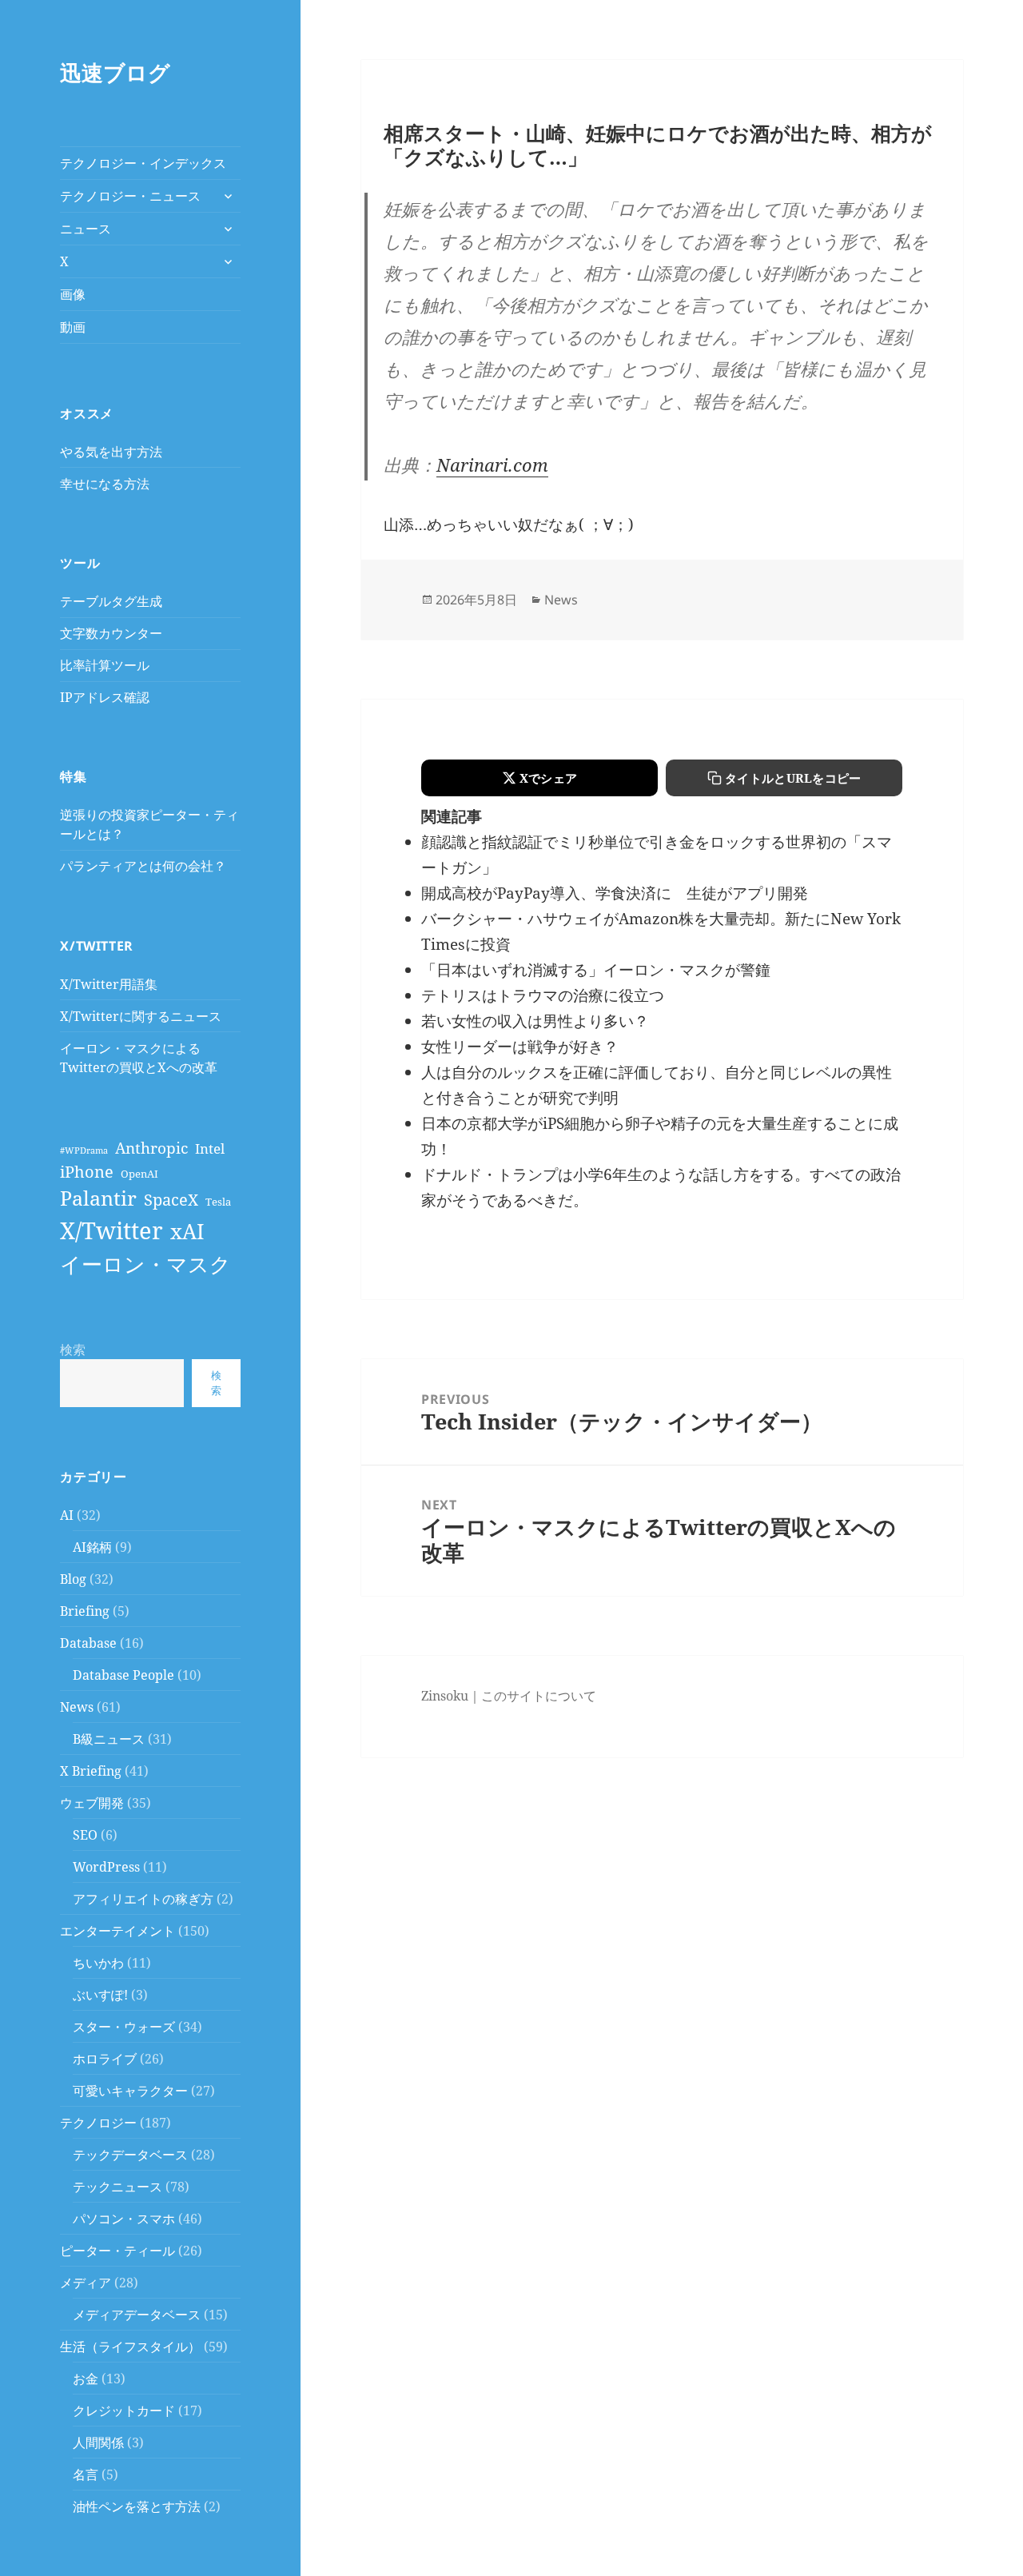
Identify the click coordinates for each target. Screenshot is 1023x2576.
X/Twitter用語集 (109, 984)
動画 (73, 327)
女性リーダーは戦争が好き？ (520, 1047)
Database (88, 1643)
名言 (86, 2474)
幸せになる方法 (105, 484)
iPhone (87, 1171)
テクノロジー (98, 2123)
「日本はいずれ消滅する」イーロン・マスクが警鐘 (596, 970)
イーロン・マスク (145, 1264)
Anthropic (151, 1148)
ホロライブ (105, 2059)
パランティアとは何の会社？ (143, 866)
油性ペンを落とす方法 (137, 2506)
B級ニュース (109, 1739)
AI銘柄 (92, 1547)
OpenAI (139, 1174)
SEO (85, 1835)
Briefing (85, 1611)
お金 (86, 2379)
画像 (73, 294)
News (77, 1707)
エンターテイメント (117, 1931)
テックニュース (117, 2187)
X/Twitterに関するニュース (141, 1016)
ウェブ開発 (92, 1803)
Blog (73, 1579)
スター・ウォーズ (124, 2027)
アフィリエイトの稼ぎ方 (143, 1899)
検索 (73, 1350)
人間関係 (98, 2442)
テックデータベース (130, 2155)
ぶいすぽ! (100, 1995)
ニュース (86, 229)
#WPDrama (84, 1150)
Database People (123, 1675)
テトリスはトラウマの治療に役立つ (543, 995)
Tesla (218, 1202)
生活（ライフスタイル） (130, 2347)
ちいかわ (98, 1963)
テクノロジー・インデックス (143, 163)
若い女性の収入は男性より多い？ (535, 1021)
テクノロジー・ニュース (130, 196)
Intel (210, 1148)
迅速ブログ (115, 72)
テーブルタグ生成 (111, 601)
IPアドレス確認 (105, 697)
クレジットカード (124, 2411)
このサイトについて (539, 1696)
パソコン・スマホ (124, 2219)
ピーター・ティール (117, 2251)
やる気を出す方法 (111, 452)
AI (67, 1515)
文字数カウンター (111, 633)
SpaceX (171, 1199)
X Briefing (91, 1771)
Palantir (98, 1198)
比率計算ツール (105, 665)
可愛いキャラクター (130, 2091)
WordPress (106, 1867)
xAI (187, 1231)
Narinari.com (492, 465)
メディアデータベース (137, 2315)
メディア (86, 2283)
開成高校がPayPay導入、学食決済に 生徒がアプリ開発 (615, 893)
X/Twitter (111, 1230)
